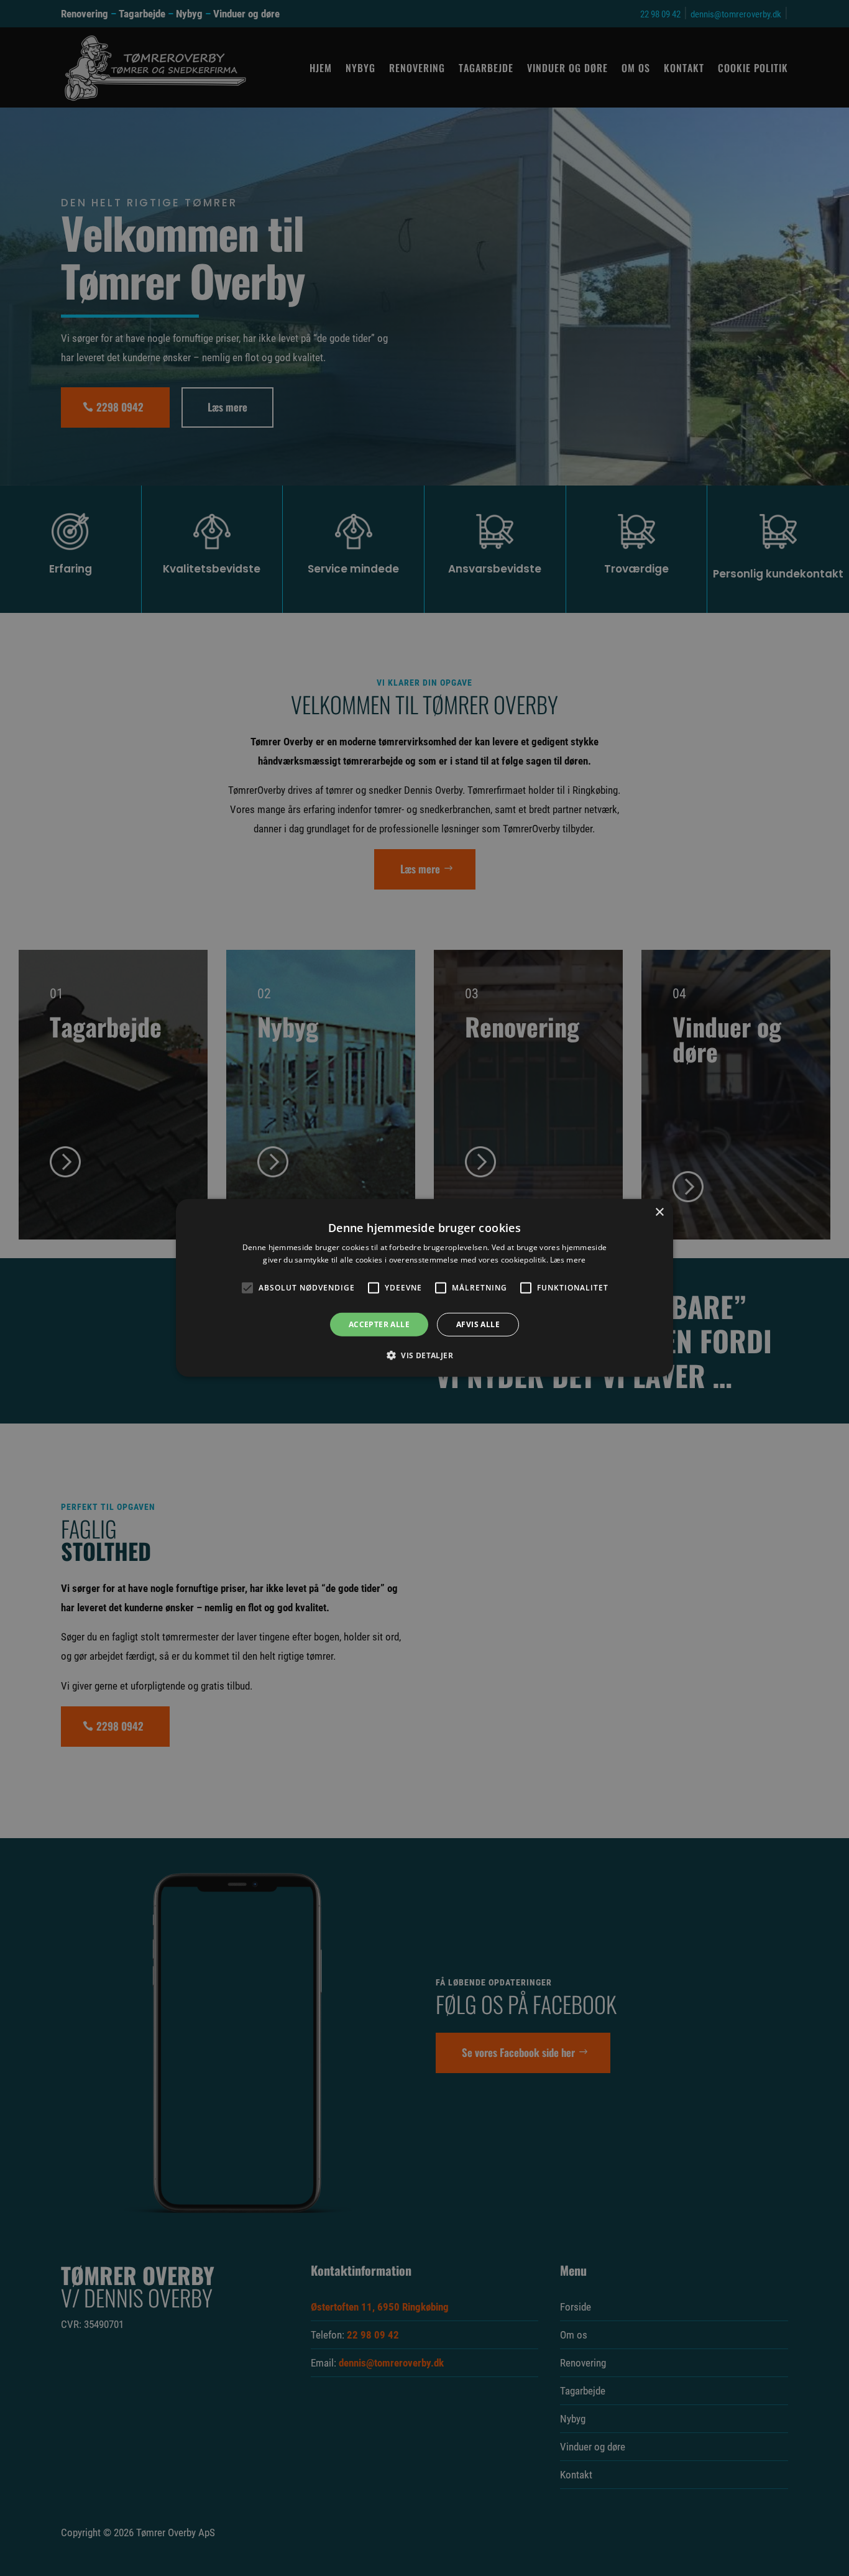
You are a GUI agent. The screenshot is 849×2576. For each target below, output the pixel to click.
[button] (424, 1355)
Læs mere (568, 1260)
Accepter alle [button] (379, 1324)
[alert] (424, 1288)
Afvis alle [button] (478, 1324)
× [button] (659, 1212)
